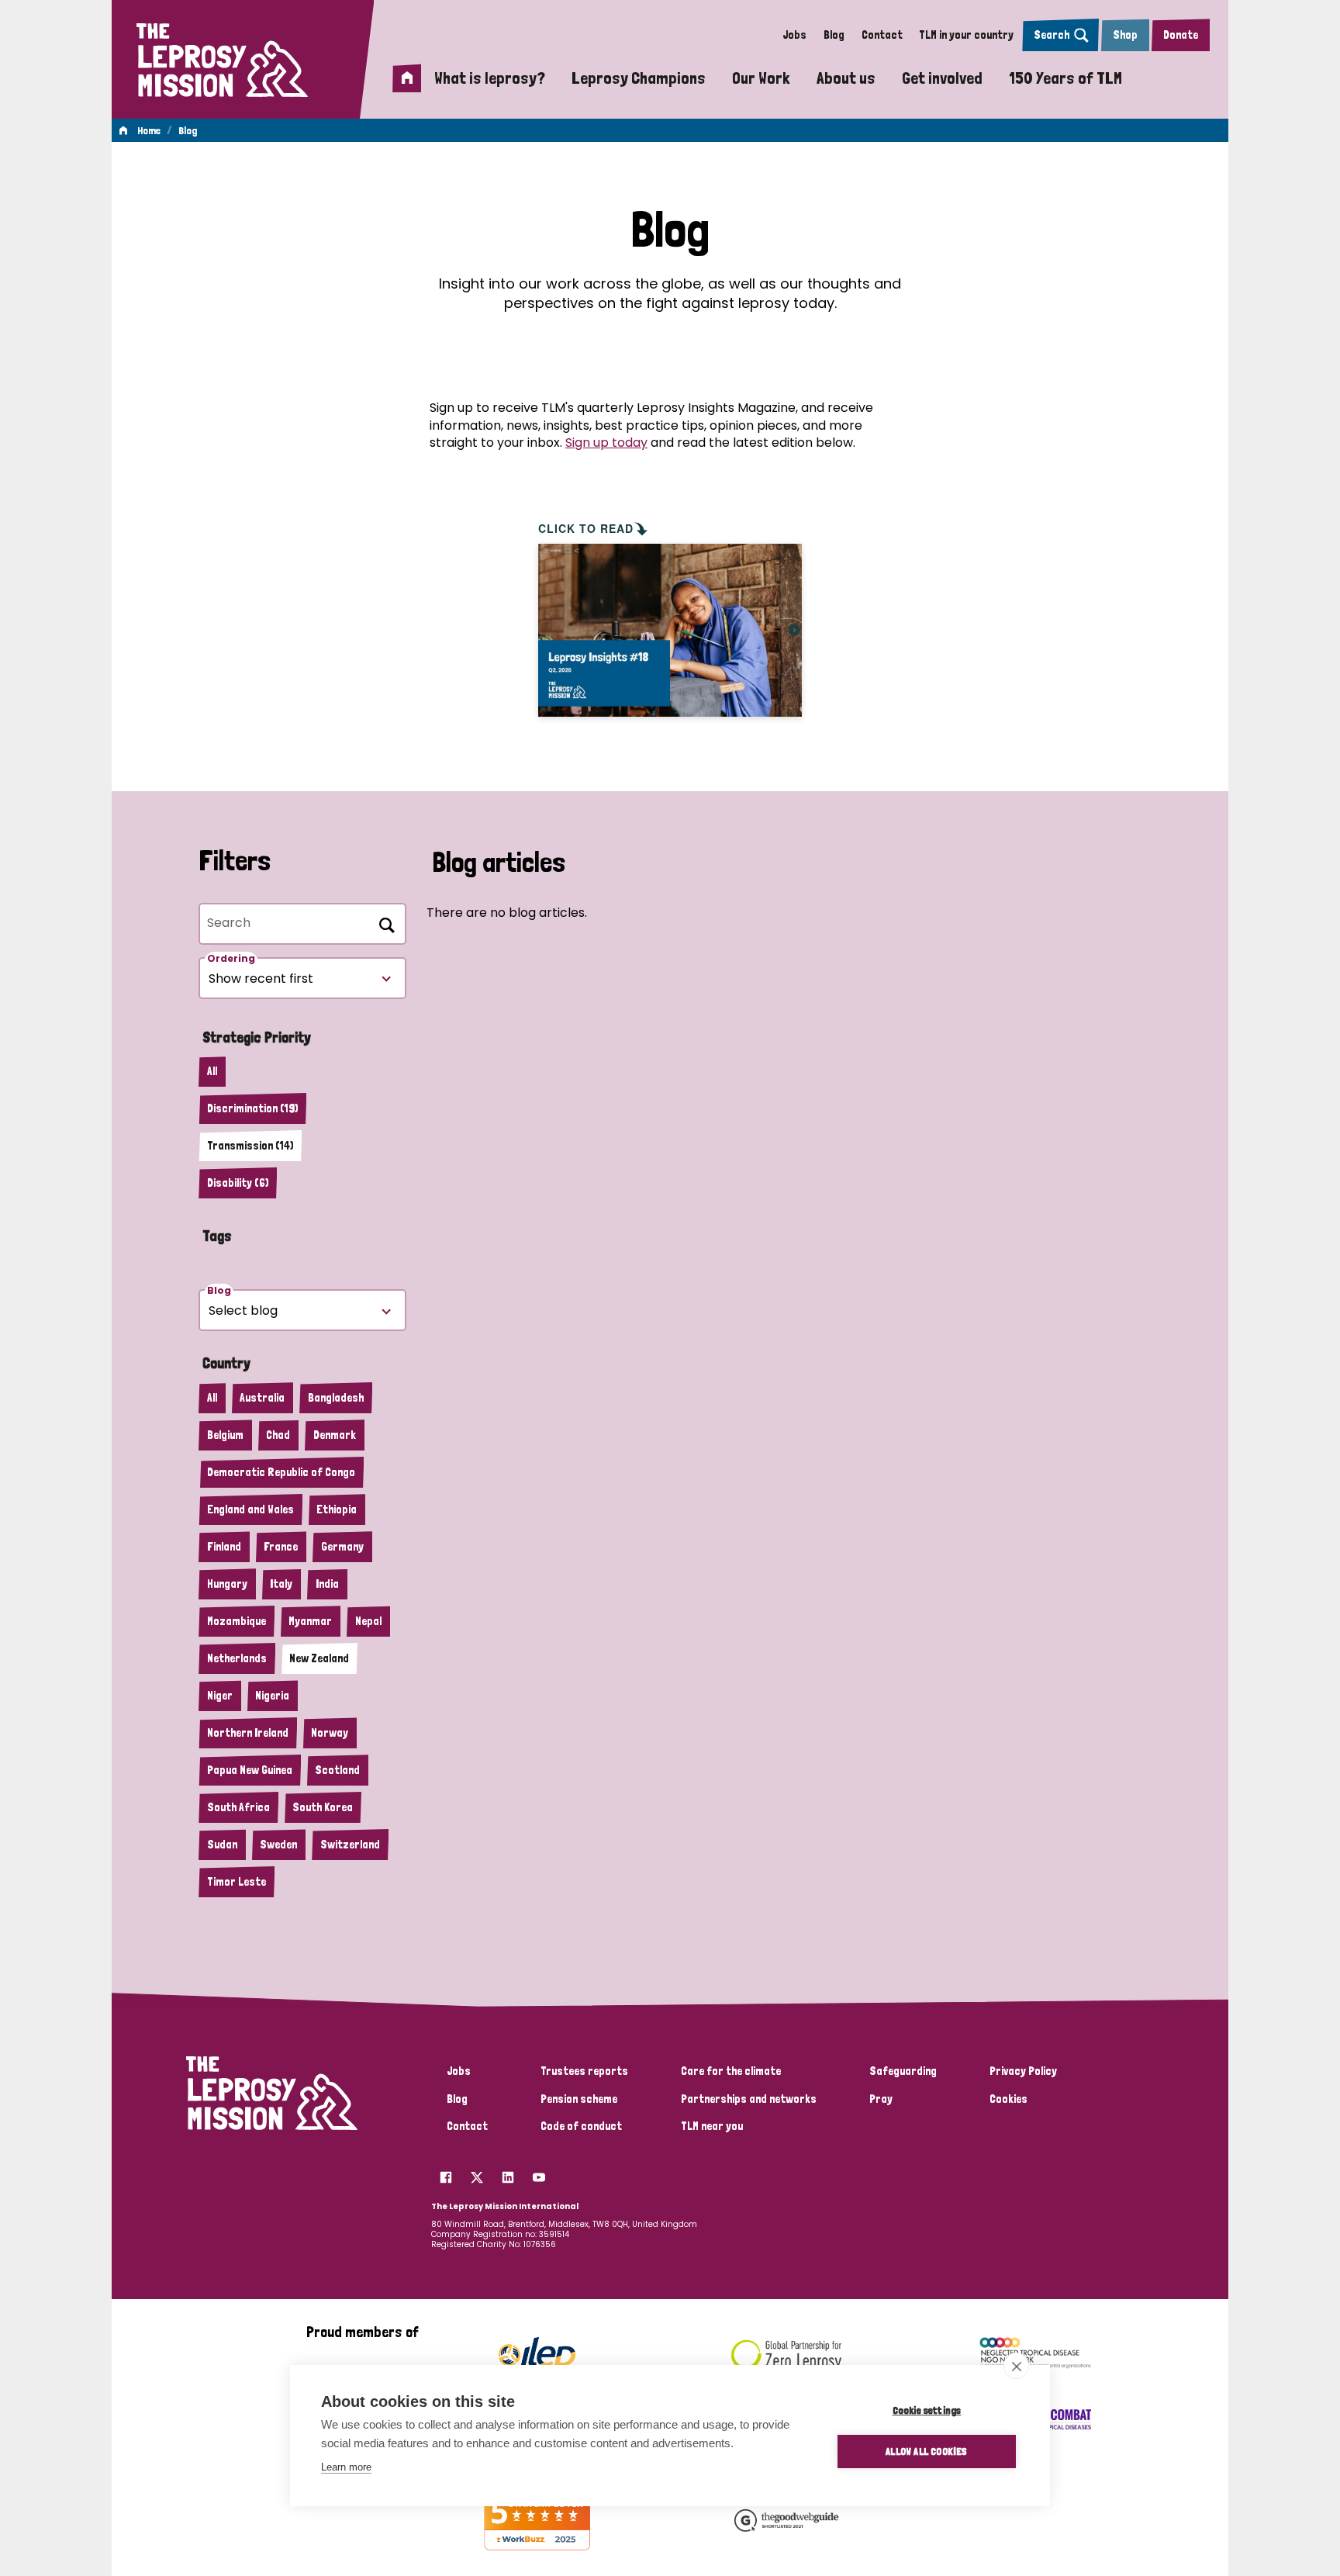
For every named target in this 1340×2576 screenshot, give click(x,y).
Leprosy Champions (639, 78)
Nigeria (272, 1696)
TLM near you (712, 2126)
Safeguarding (903, 2071)
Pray (881, 2099)
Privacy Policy (1023, 2071)
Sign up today (606, 443)
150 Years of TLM (1065, 78)
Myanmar (310, 1621)
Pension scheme (579, 2099)
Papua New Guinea (250, 1770)
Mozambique (237, 1621)
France (281, 1547)
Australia (262, 1398)
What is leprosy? (490, 78)
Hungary (227, 1584)
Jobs (794, 35)
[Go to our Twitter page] (477, 2173)
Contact (882, 35)
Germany (342, 1547)
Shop (1125, 35)
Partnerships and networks (749, 2099)
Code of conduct (581, 2126)
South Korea (323, 1807)
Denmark (335, 1435)
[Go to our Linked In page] (508, 2173)
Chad (278, 1435)
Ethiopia (337, 1509)
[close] (1016, 2366)
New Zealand (319, 1658)
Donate (1181, 35)
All (212, 1071)
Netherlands (237, 1658)
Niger (220, 1696)
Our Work (761, 78)
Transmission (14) (250, 1146)
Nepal (368, 1621)
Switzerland (350, 1845)
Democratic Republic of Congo (281, 1472)
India (327, 1584)
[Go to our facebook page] (446, 2173)
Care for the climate (731, 2071)
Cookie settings (927, 2410)
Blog (834, 35)
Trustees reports (584, 2071)
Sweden (278, 1845)
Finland (224, 1547)
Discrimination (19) (252, 1108)
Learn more (346, 2467)
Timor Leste (237, 1882)
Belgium (225, 1435)
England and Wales (250, 1509)
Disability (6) (238, 1183)
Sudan (222, 1845)
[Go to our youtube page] (539, 2173)
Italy (281, 1584)
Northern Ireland (248, 1733)
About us (846, 78)
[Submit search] (384, 922)
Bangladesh (336, 1398)
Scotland (337, 1770)
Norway (330, 1733)
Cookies (1008, 2099)
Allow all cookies (926, 2451)
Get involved (942, 78)
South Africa (238, 1807)
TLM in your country (966, 35)
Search (1052, 35)
